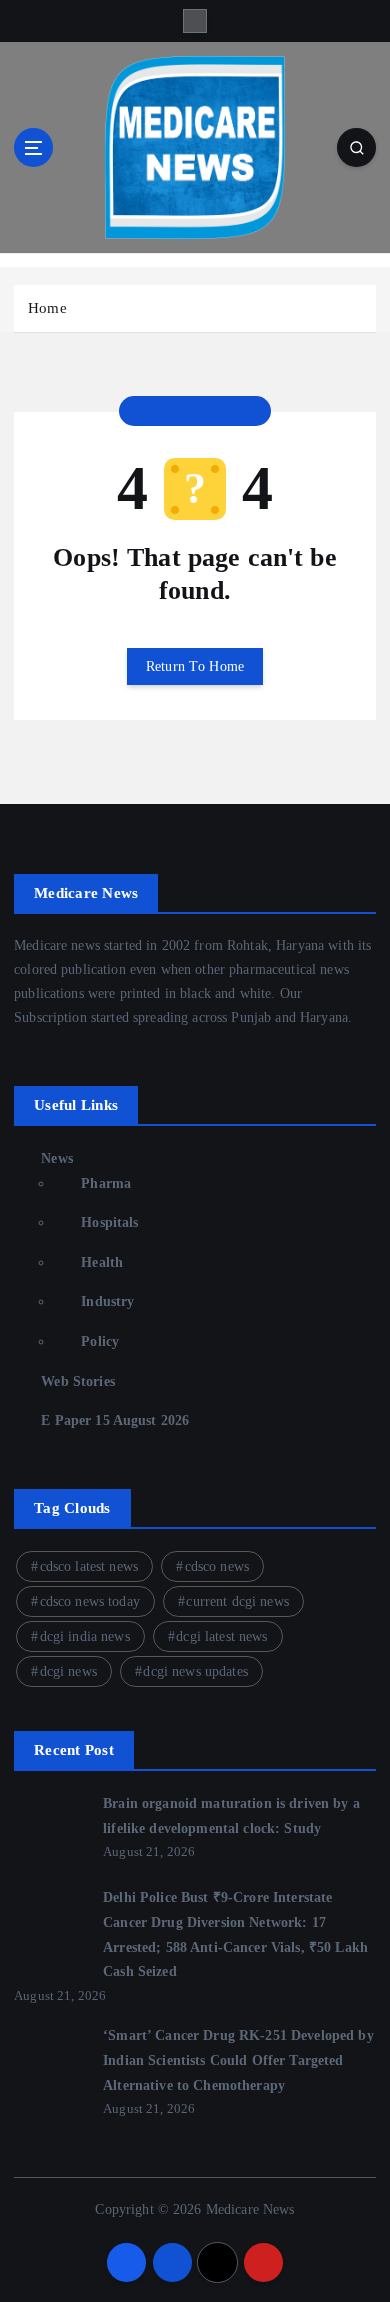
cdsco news (217, 1566)
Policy (100, 1341)
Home (47, 308)
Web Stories (78, 1381)
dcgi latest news (221, 1636)
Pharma (106, 1183)
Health (102, 1262)
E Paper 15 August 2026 (115, 1420)
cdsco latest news (89, 1566)
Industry (107, 1301)
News (57, 1158)
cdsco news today (90, 1601)
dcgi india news (85, 1636)
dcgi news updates (195, 1671)
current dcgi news (237, 1601)
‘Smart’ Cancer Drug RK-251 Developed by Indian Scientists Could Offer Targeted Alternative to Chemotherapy (238, 2059)
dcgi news (68, 1671)
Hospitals (109, 1222)
